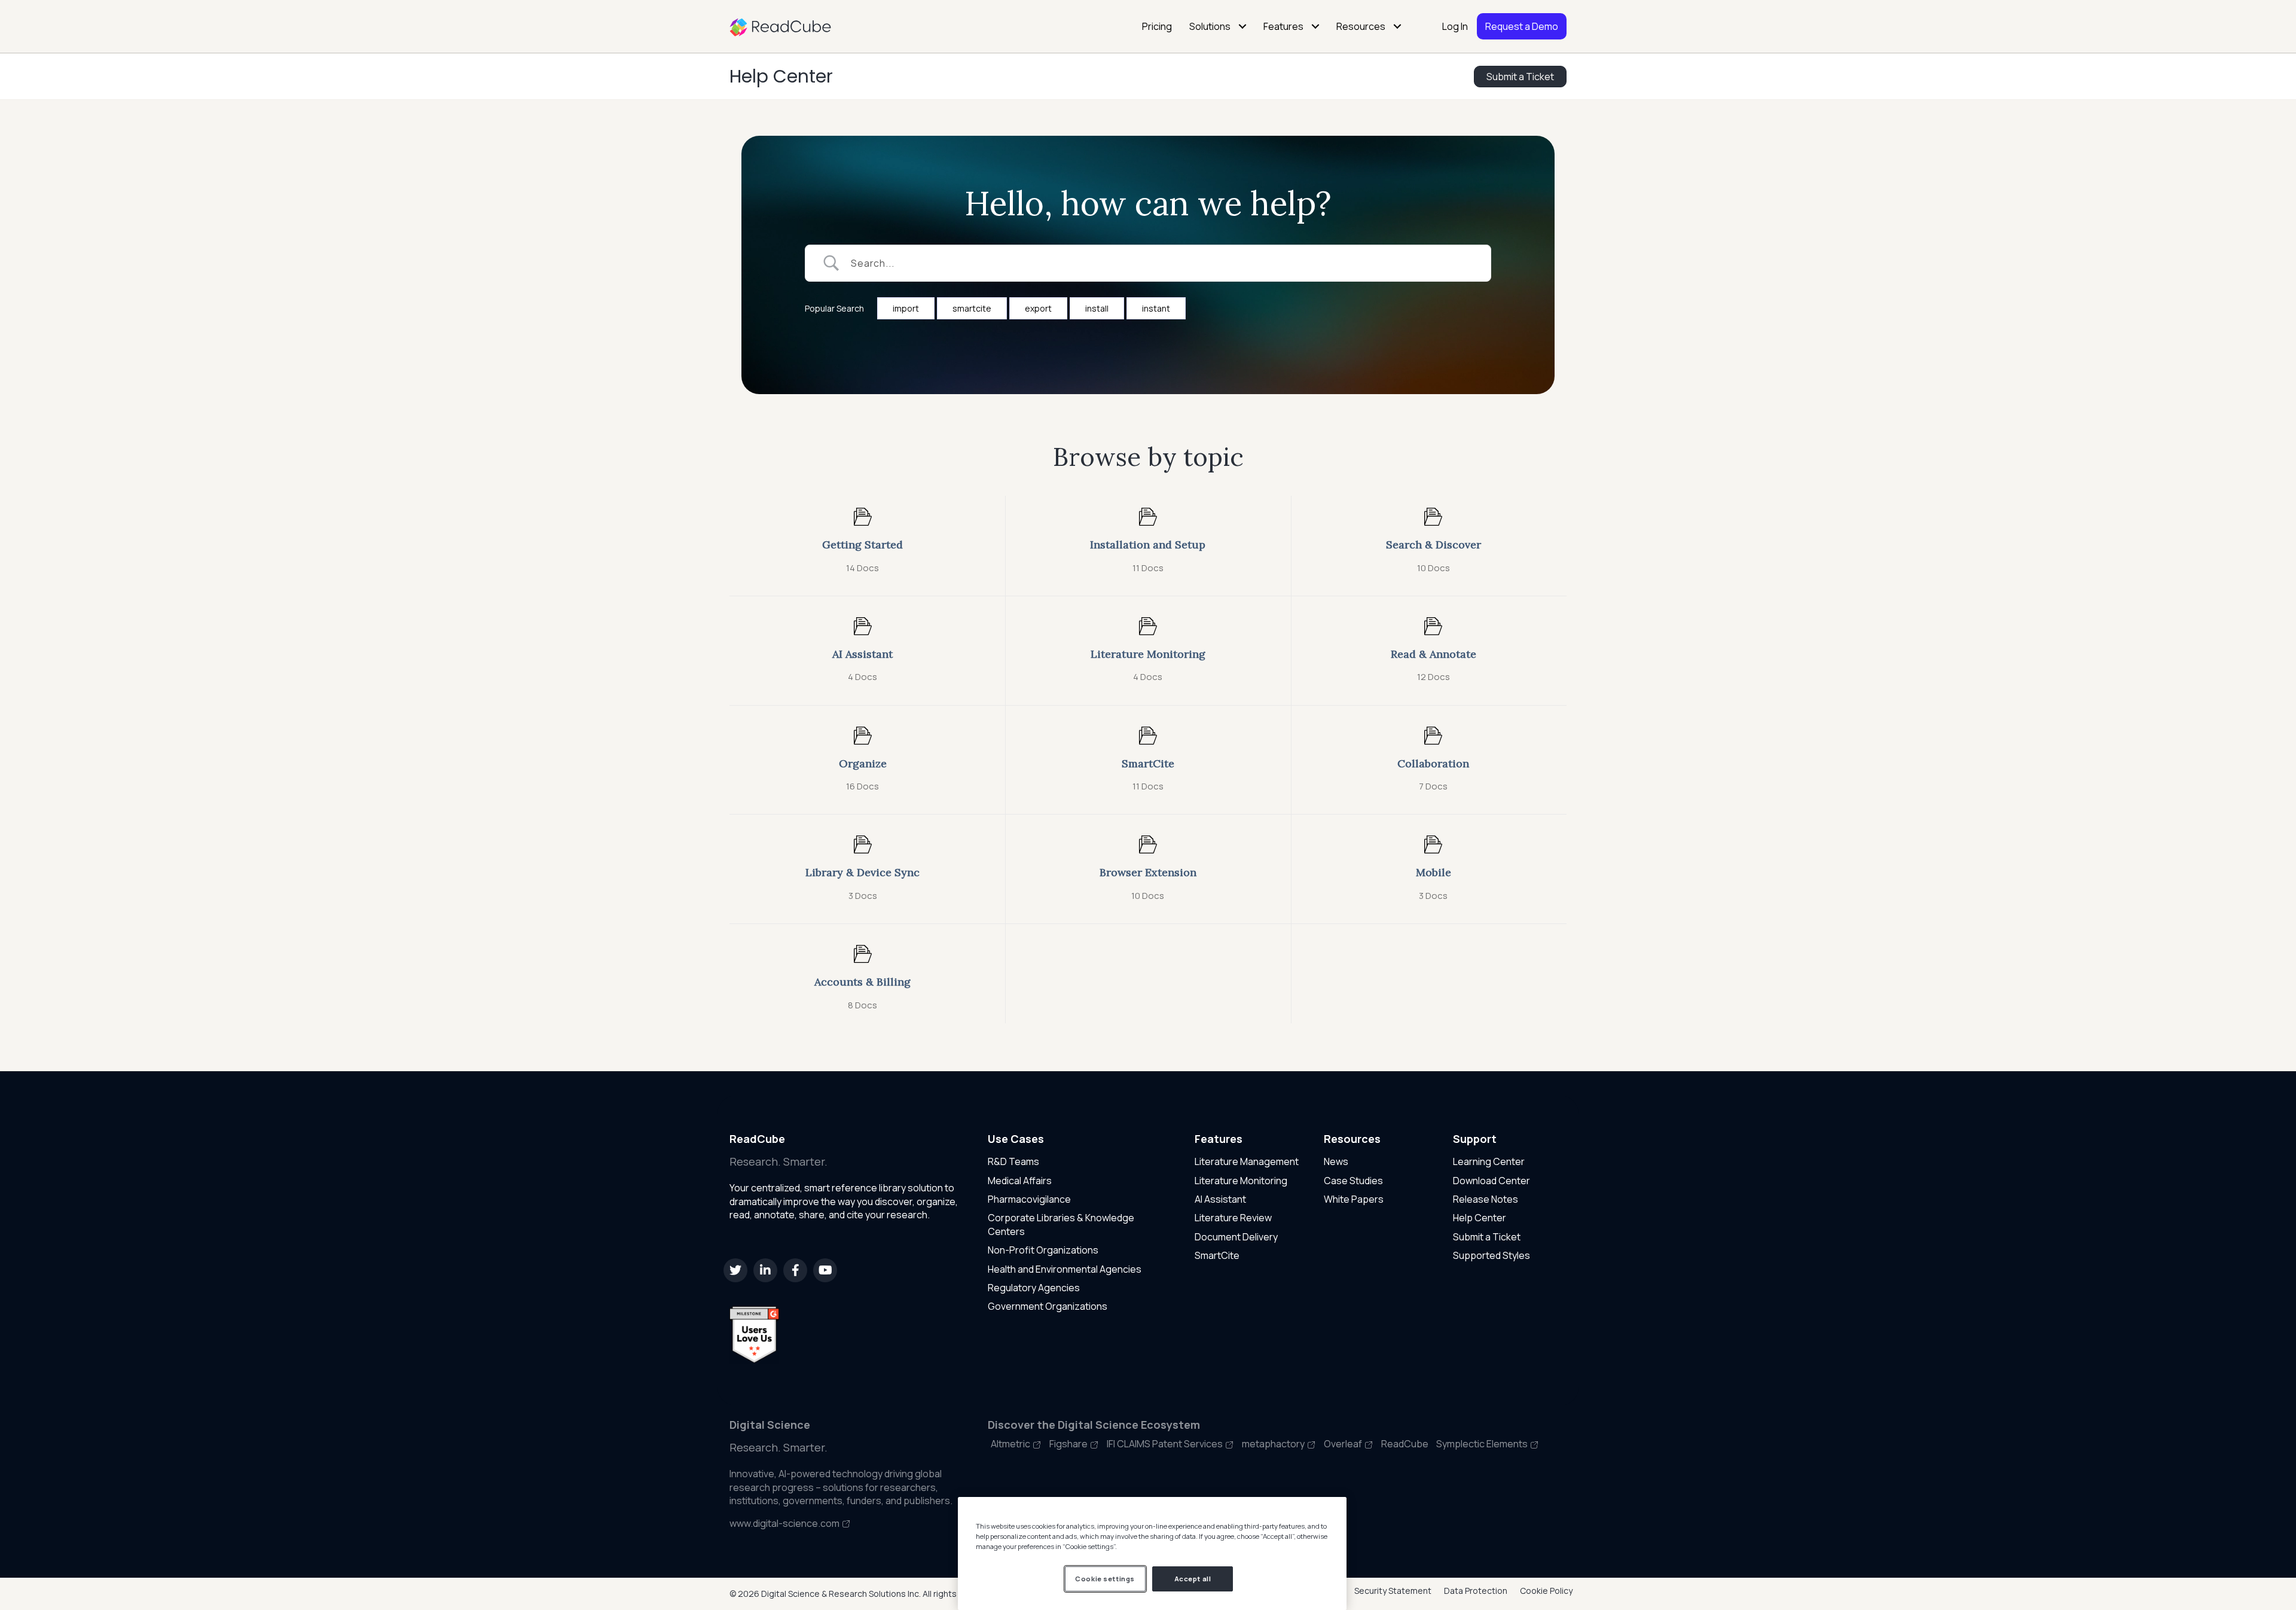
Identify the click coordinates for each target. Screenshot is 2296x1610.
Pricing (1157, 26)
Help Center (781, 76)
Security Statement (1393, 1591)
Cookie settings (1105, 1579)
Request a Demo (1522, 26)
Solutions (1210, 26)
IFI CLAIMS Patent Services (1166, 1444)
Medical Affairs (1020, 1181)
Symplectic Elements (1483, 1444)
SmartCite (1217, 1255)
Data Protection (1476, 1591)
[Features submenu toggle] (1315, 26)
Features (1283, 26)
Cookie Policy (1546, 1591)
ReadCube (1406, 1444)
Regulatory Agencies (1034, 1288)
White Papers (1354, 1199)
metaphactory (1274, 1444)
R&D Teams (1013, 1161)
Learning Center (1489, 1161)
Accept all (1193, 1579)
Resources (1361, 26)
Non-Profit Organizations (1043, 1250)
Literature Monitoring (1241, 1181)
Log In (1455, 26)
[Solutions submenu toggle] (1242, 26)
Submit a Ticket (1487, 1237)
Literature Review (1233, 1218)
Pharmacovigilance (1029, 1199)
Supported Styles (1492, 1255)
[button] (735, 1270)
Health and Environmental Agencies (1065, 1269)
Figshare (1069, 1444)
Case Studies (1353, 1181)
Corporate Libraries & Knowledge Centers (1061, 1224)
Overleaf (1344, 1444)
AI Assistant (1220, 1199)
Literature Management (1247, 1161)
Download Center (1492, 1181)
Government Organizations (1048, 1306)
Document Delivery (1236, 1237)
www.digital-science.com (785, 1523)
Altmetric (1011, 1444)
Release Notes (1486, 1199)
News (1336, 1161)
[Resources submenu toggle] (1397, 26)
